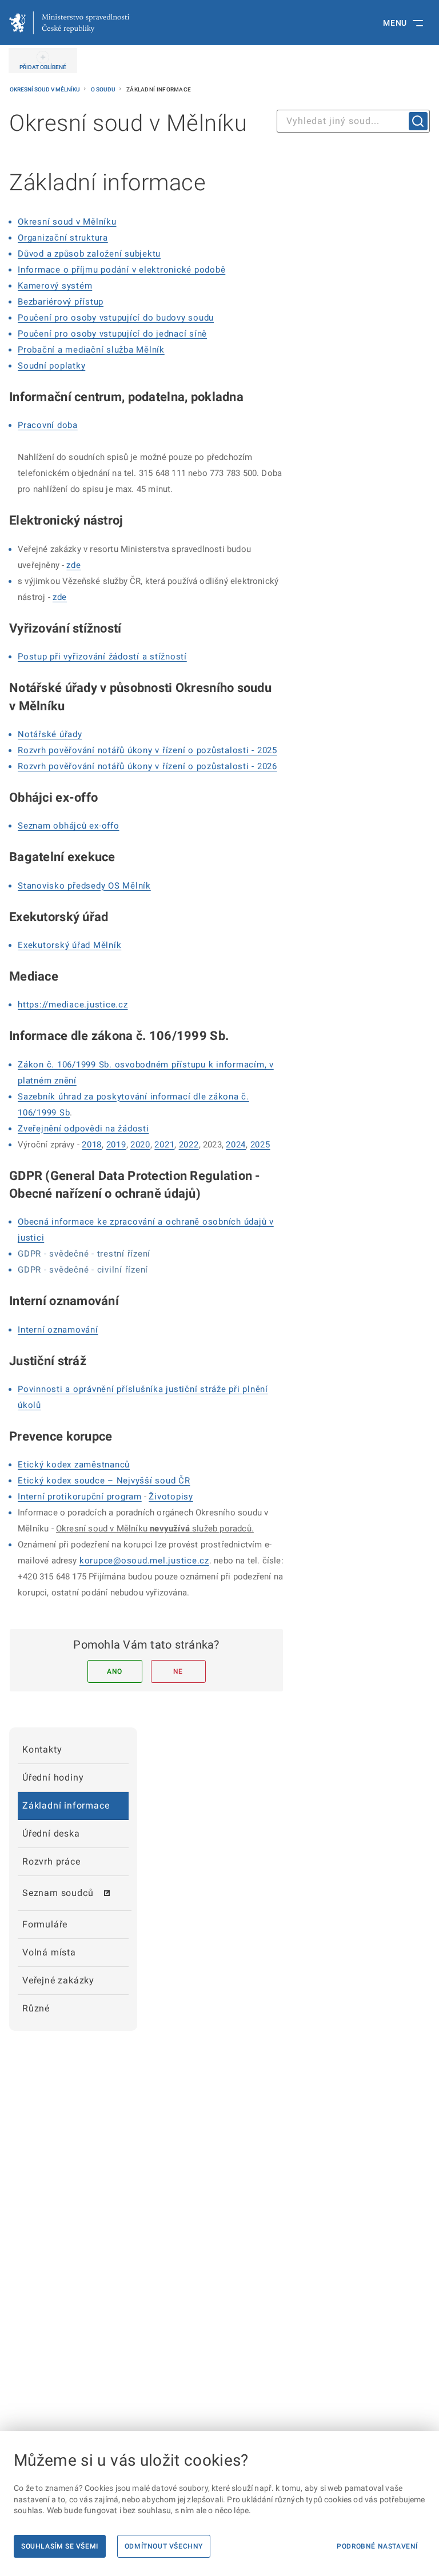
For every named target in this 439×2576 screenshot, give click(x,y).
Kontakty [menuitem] (42, 1749)
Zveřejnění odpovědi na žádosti (83, 1129)
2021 (164, 1145)
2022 (189, 1145)
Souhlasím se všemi (60, 2546)
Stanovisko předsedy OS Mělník (84, 886)
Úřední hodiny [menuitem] (53, 1777)
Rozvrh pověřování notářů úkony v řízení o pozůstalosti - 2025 (147, 750)
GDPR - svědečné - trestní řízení (84, 1254)
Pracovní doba (48, 425)
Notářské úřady (50, 734)
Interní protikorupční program (80, 1497)
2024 (236, 1145)
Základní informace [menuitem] (66, 1805)
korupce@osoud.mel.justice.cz (144, 1561)
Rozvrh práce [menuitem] (51, 1861)
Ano (115, 1671)
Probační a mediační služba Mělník (91, 350)
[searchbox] (353, 121)
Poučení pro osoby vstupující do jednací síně (112, 334)
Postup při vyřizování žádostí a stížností (102, 657)
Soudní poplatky (51, 366)
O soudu (104, 89)
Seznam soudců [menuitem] (58, 1893)
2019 (116, 1145)
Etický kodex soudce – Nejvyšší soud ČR (104, 1481)
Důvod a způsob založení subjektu (89, 254)
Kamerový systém (55, 286)
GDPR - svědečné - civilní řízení (83, 1270)
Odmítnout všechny (164, 2546)
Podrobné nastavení (377, 2546)
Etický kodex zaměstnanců (74, 1465)
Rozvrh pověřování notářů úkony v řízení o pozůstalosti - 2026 (147, 766)
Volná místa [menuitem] (49, 1952)
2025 (260, 1145)
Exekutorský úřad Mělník (69, 945)
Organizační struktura (63, 238)
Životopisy (171, 1497)
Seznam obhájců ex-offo (69, 826)
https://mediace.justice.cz (73, 1005)
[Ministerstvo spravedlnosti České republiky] (69, 23)
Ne (178, 1671)
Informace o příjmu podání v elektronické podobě (121, 270)
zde (73, 565)
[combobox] (353, 121)
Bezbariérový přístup (61, 302)
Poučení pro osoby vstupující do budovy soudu (116, 318)
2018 (92, 1145)
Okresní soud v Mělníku (45, 89)
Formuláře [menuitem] (45, 1924)
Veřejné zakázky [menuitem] (58, 1980)
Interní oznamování (58, 1330)
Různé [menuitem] (36, 2008)
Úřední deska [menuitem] (51, 1833)
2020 (140, 1145)
